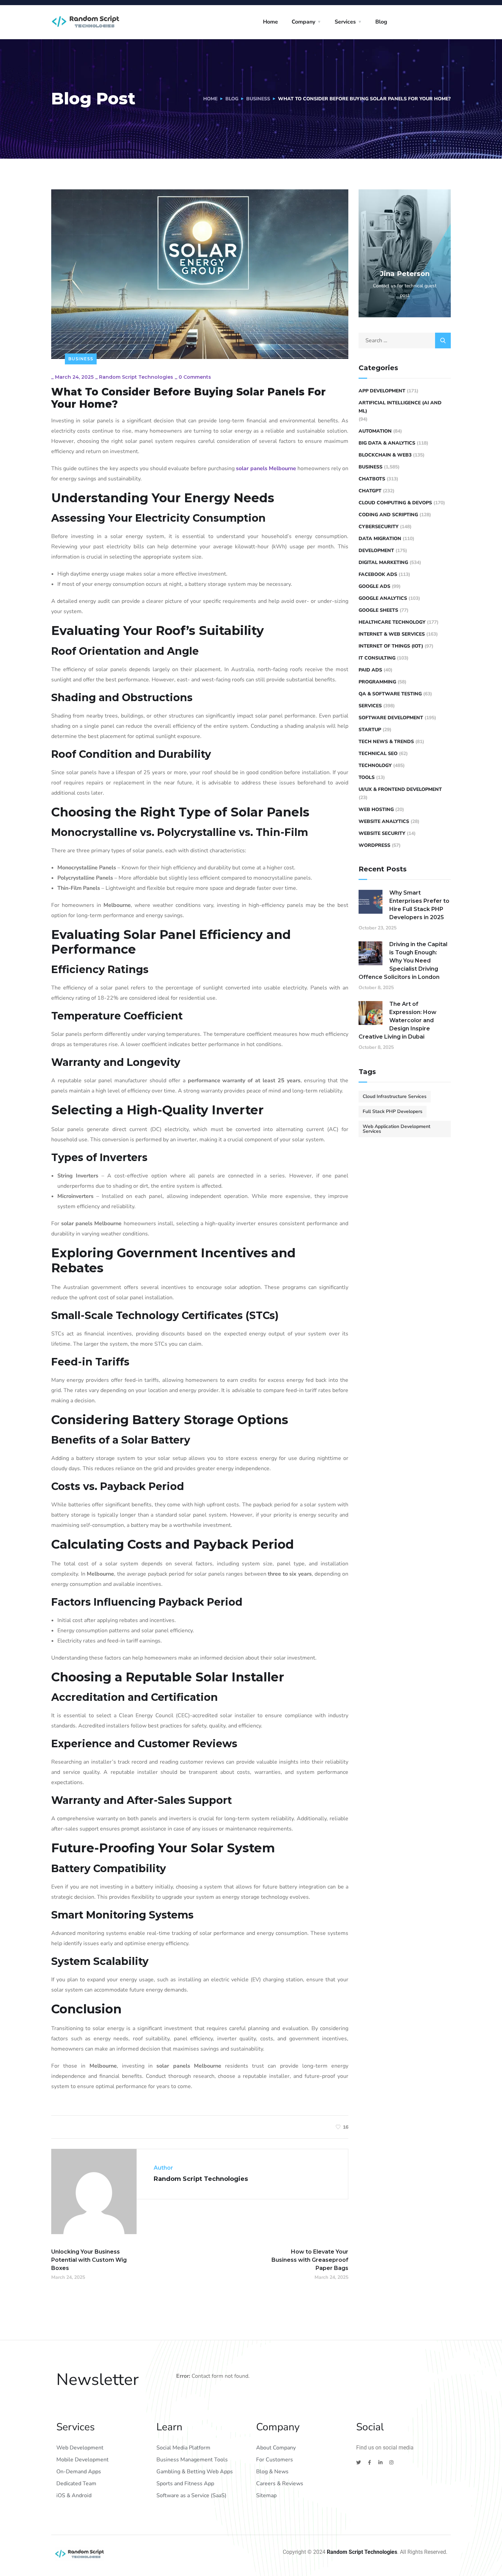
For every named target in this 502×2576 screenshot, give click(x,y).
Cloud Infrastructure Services (395, 1096)
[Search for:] (405, 341)
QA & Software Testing (390, 694)
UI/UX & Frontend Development (400, 789)
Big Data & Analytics (387, 443)
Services (345, 22)
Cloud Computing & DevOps (395, 503)
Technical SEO (378, 754)
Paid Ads (370, 670)
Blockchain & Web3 (385, 455)
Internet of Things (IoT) (391, 646)
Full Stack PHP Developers (393, 1111)
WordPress (374, 845)
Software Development (391, 718)
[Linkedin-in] (380, 2462)
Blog (381, 22)
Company (303, 22)
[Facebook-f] (369, 2462)
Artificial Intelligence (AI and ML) (400, 407)
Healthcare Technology (392, 622)
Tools (367, 777)
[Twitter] (359, 2462)
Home (270, 22)
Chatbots (372, 479)
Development (376, 551)
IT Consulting (377, 658)
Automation (375, 431)
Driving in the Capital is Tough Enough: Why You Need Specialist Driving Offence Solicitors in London (403, 961)
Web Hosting (376, 809)
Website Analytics (384, 821)
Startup (370, 730)
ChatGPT (370, 491)
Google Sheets (378, 610)
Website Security (382, 833)
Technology (375, 765)
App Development (382, 391)
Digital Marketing (383, 562)
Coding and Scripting (388, 515)
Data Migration (380, 539)
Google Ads (374, 586)
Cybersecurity (379, 527)
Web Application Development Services (396, 1129)
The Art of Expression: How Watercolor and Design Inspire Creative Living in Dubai (398, 1020)
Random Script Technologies (136, 377)
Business (258, 99)
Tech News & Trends (386, 742)
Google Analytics (383, 598)
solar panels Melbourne (266, 468)
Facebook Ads (378, 574)
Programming (377, 682)
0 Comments (195, 377)
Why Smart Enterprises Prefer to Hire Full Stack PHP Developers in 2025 (419, 905)
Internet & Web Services (392, 634)
